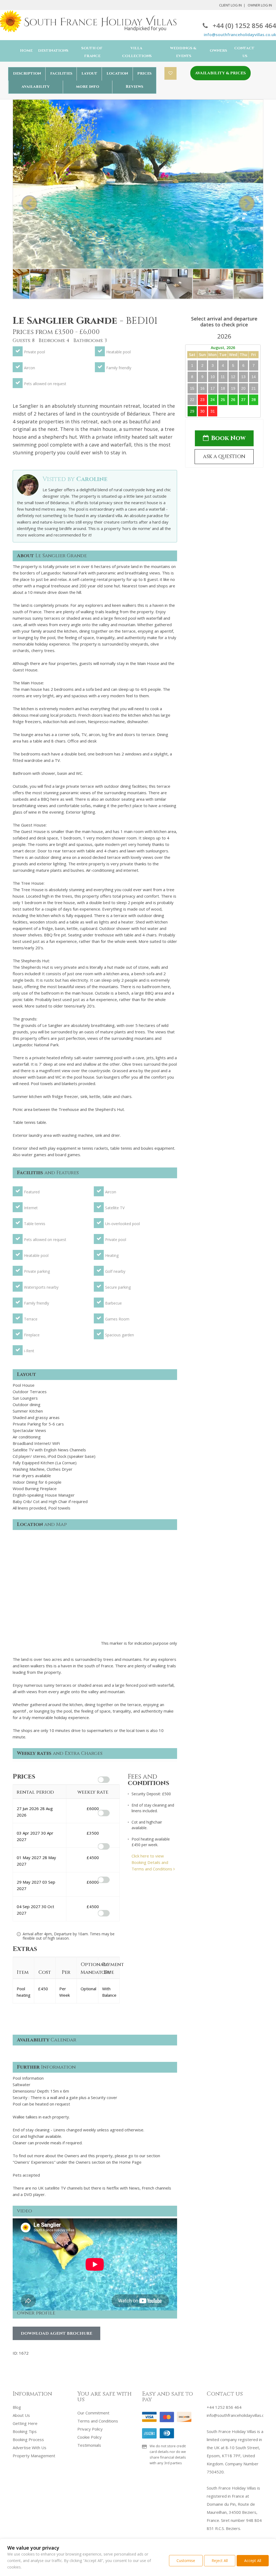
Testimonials (89, 2445)
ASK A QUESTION (224, 457)
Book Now (228, 438)
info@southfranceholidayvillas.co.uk (240, 34)
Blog (17, 2407)
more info (88, 87)
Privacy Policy (90, 2429)
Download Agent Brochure (56, 2333)
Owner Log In (260, 5)
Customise (186, 2561)
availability (36, 87)
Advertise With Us (30, 2448)
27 (243, 400)
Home (26, 51)
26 (233, 400)
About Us (21, 2415)
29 (192, 411)
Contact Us (244, 52)
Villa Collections (137, 52)
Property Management (34, 2456)
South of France (92, 52)
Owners (218, 51)
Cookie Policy (89, 2437)
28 (254, 400)
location (117, 73)
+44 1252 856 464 (224, 2407)
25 (223, 400)
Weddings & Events (183, 52)
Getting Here (25, 2423)
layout (89, 73)
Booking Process (28, 2439)
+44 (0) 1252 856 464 (244, 25)
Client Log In (230, 5)
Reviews (134, 87)
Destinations (53, 51)
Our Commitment (93, 2413)
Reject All (220, 2561)
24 (213, 400)
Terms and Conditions (98, 2421)
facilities (61, 73)
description (27, 73)
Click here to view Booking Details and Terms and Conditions (152, 1862)
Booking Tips (25, 2431)
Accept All (253, 2561)
